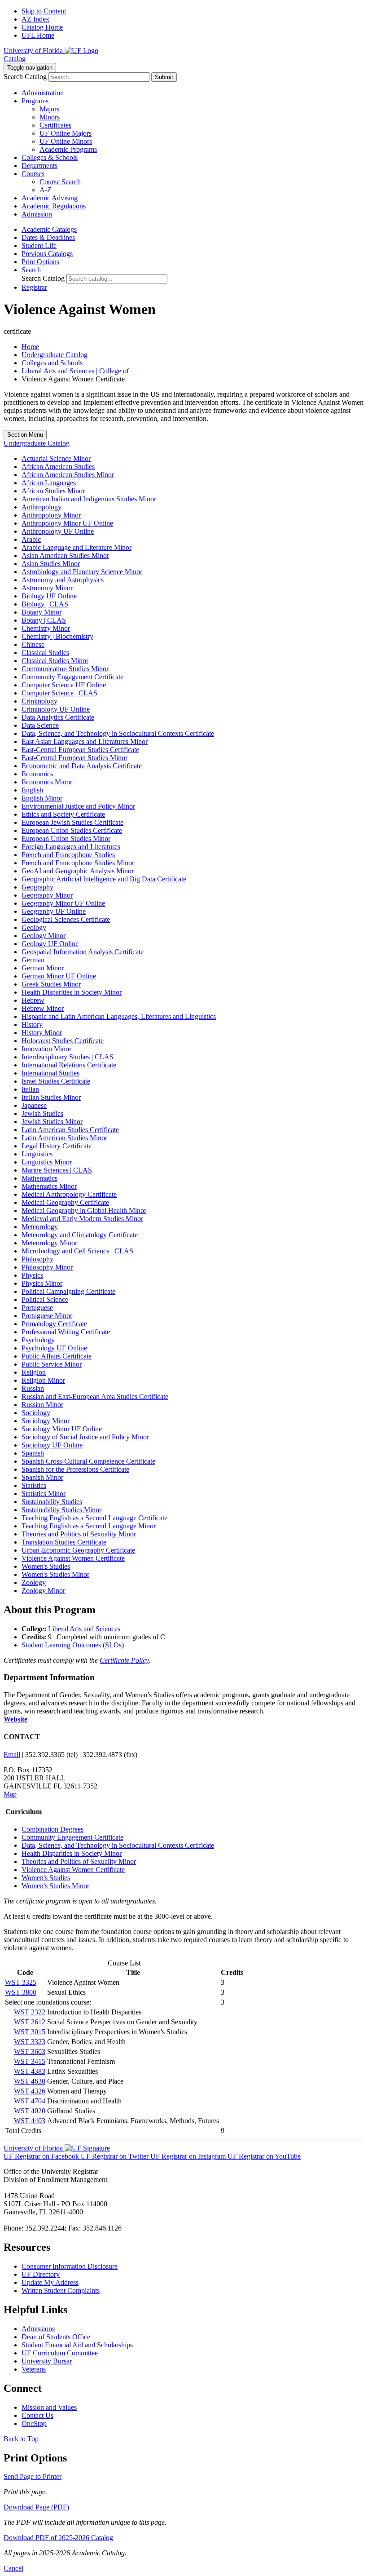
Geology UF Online (50, 944)
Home (30, 347)
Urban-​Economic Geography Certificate (78, 1550)
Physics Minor (42, 1283)
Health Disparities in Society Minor (72, 992)
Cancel (13, 2568)
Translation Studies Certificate (64, 1542)
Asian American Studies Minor (65, 555)
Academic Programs (68, 149)
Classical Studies (45, 653)
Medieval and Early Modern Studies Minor (82, 1219)
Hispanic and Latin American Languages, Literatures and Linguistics (119, 1016)
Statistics (34, 1485)
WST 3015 (30, 2032)
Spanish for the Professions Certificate (75, 1469)
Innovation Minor (46, 1049)
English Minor (42, 798)
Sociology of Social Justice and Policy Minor (85, 1437)
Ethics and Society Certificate (63, 814)
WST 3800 (21, 1992)
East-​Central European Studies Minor (74, 758)
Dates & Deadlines (48, 237)
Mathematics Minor (49, 1186)
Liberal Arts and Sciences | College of (75, 371)
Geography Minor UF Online (63, 903)
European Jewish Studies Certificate (72, 822)
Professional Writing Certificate (66, 1332)
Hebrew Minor (43, 1008)
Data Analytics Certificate (58, 717)
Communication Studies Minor (65, 669)
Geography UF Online (54, 911)
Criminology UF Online (56, 709)
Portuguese (37, 1308)
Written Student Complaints (61, 2291)
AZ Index (35, 19)
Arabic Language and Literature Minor (77, 547)
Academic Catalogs (49, 229)
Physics (32, 1275)
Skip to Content (44, 11)
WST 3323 (30, 2042)
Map (10, 1794)
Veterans (34, 2369)
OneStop (34, 2423)
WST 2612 (30, 2022)
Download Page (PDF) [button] (36, 2507)
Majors (49, 109)
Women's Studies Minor (55, 1574)
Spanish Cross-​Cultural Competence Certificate (88, 1461)
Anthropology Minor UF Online (67, 523)
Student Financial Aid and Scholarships (77, 2345)
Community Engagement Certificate (72, 677)
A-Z (46, 190)
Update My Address (50, 2282)
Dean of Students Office (56, 2337)
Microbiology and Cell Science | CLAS (77, 1251)
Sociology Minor (46, 1421)
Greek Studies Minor (51, 984)
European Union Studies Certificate (72, 830)
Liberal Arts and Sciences (84, 1629)
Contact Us (37, 2415)
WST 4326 (30, 2091)
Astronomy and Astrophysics (63, 580)
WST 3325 (21, 1982)
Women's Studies (46, 1566)
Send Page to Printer (33, 2476)
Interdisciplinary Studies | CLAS (68, 1057)
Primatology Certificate (54, 1324)
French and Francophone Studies (68, 855)
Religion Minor (43, 1380)
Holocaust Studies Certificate (63, 1041)
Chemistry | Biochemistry (57, 636)
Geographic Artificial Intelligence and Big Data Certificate (104, 879)
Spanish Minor (42, 1477)
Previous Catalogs (47, 254)
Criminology (39, 701)
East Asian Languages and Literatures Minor (85, 741)
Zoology (34, 1582)
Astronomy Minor (47, 588)
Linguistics (37, 1154)
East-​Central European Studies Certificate (80, 750)
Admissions (38, 2329)
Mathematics (39, 1178)
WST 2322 (30, 2012)
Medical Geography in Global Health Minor (84, 1211)
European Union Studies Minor (66, 839)
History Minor (42, 1033)
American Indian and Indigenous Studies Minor (89, 499)
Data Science (40, 725)
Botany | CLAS (44, 620)
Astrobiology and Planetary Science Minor (82, 572)
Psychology (38, 1340)
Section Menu (25, 435)
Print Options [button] (40, 262)
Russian (33, 1388)
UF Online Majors (66, 133)
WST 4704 (30, 2101)
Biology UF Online (49, 596)
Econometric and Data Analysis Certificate (82, 766)
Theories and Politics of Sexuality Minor (79, 1534)
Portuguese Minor (47, 1316)
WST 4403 (30, 2121)
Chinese (33, 644)
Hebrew (33, 1000)
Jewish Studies (42, 1113)
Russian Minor (42, 1405)
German (33, 960)
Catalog (15, 59)
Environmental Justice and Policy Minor (78, 806)
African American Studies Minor (68, 475)
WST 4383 (30, 2071)
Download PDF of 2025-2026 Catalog (58, 2538)
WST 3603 (30, 2052)
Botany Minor (42, 612)
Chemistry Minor (46, 628)
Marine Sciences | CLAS (57, 1170)
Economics (37, 774)
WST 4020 (30, 2111)
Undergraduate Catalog (55, 355)
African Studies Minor (53, 491)
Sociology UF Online (52, 1445)
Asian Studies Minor (51, 564)
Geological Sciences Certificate (66, 919)
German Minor (43, 968)
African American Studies (58, 467)
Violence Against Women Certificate (73, 1558)
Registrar (34, 287)
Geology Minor (44, 936)
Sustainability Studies (52, 1502)
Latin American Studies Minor (64, 1138)
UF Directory (41, 2274)
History (32, 1025)
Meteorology (40, 1227)
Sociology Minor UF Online (62, 1429)
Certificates (55, 125)
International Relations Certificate (69, 1065)
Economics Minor (47, 782)
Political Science (45, 1299)
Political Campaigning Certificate (68, 1291)
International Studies (50, 1073)
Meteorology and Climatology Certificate (80, 1235)
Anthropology (42, 507)
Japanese (34, 1105)
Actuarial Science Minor (56, 458)
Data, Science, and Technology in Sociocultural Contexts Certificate (118, 733)
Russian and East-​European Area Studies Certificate (95, 1396)
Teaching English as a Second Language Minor (89, 1526)
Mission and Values (49, 2407)
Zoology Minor (43, 1591)
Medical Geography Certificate (65, 1202)
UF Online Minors (66, 141)
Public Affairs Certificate (57, 1356)
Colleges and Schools (52, 363)
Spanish (33, 1453)
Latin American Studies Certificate (70, 1130)
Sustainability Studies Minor (61, 1510)
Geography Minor (47, 895)
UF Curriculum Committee (60, 2353)
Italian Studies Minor (51, 1097)
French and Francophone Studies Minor (78, 863)
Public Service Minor (52, 1364)
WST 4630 (30, 2081)
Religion (34, 1372)
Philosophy (37, 1259)
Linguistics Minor (47, 1162)
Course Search (60, 182)
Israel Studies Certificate (56, 1081)
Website (15, 1719)
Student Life (39, 246)
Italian (30, 1089)
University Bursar (47, 2361)
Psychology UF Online (54, 1348)
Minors (50, 117)
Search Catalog (25, 77)
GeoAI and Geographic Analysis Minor (78, 871)
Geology (34, 927)
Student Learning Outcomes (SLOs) (73, 1645)
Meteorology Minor (49, 1243)
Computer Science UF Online (64, 685)
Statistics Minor (44, 1494)
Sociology (36, 1413)
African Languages (49, 483)
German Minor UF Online (59, 976)
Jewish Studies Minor (52, 1122)
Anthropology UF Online (58, 531)
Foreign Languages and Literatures (71, 847)
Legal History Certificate (57, 1146)
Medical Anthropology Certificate (69, 1194)
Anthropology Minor (51, 515)
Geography (37, 887)
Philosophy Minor (47, 1267)
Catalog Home (42, 27)
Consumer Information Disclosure (70, 2266)
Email (12, 1755)
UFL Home (38, 35)
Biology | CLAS (45, 604)
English (32, 790)
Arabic (31, 539)
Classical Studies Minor (55, 661)
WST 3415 (30, 2061)
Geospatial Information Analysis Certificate (83, 952)
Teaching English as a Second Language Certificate (94, 1518)
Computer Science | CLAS (59, 693)
